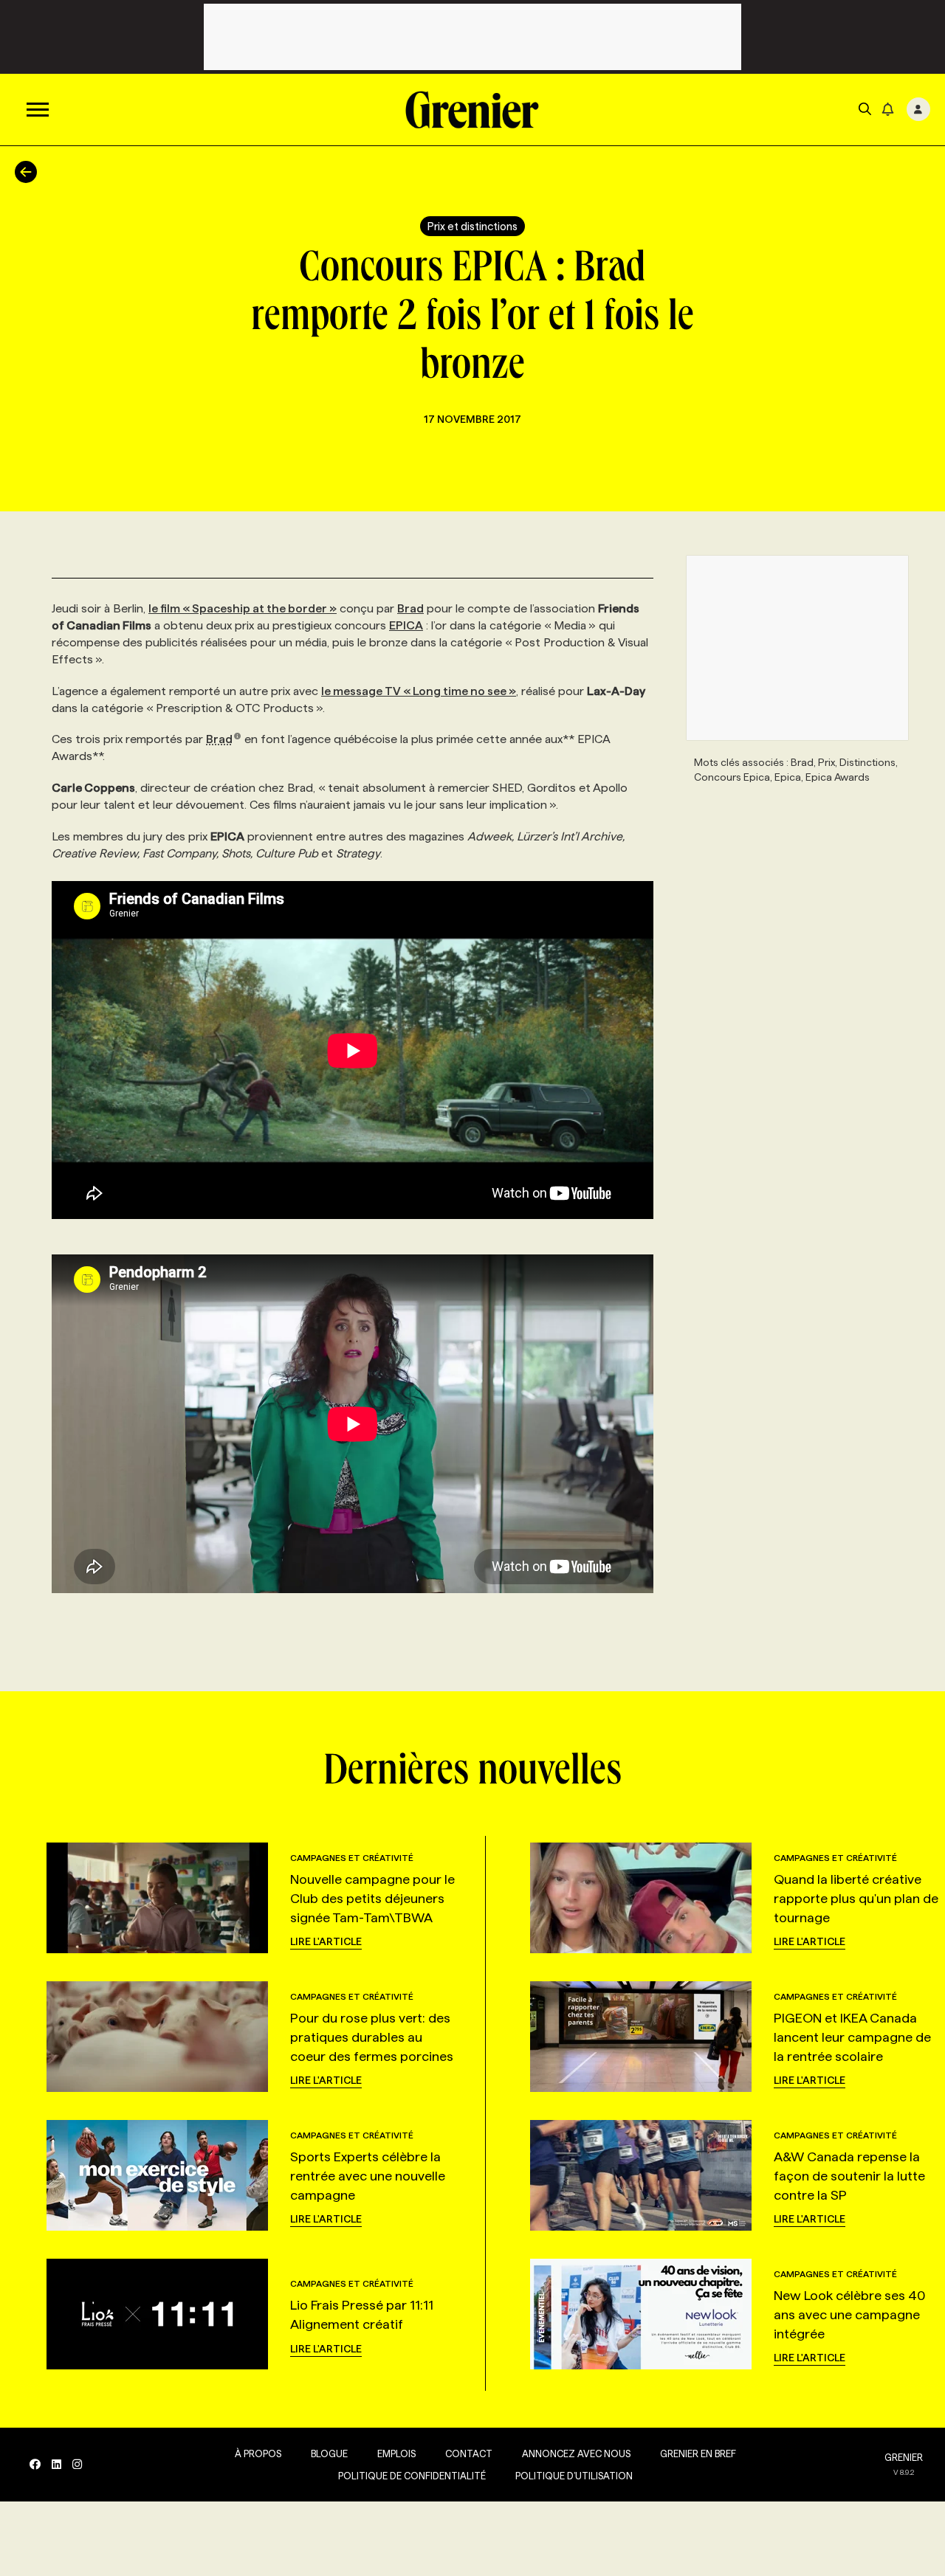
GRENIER (904, 2457)
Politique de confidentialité (412, 2476)
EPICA (406, 625)
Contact (469, 2454)
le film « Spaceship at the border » (243, 608)
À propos (258, 2454)
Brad (410, 608)
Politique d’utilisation (574, 2476)
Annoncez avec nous (576, 2454)
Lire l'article (326, 1941)
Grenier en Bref (698, 2454)
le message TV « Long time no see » (419, 691)
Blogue (329, 2454)
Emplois (396, 2454)
